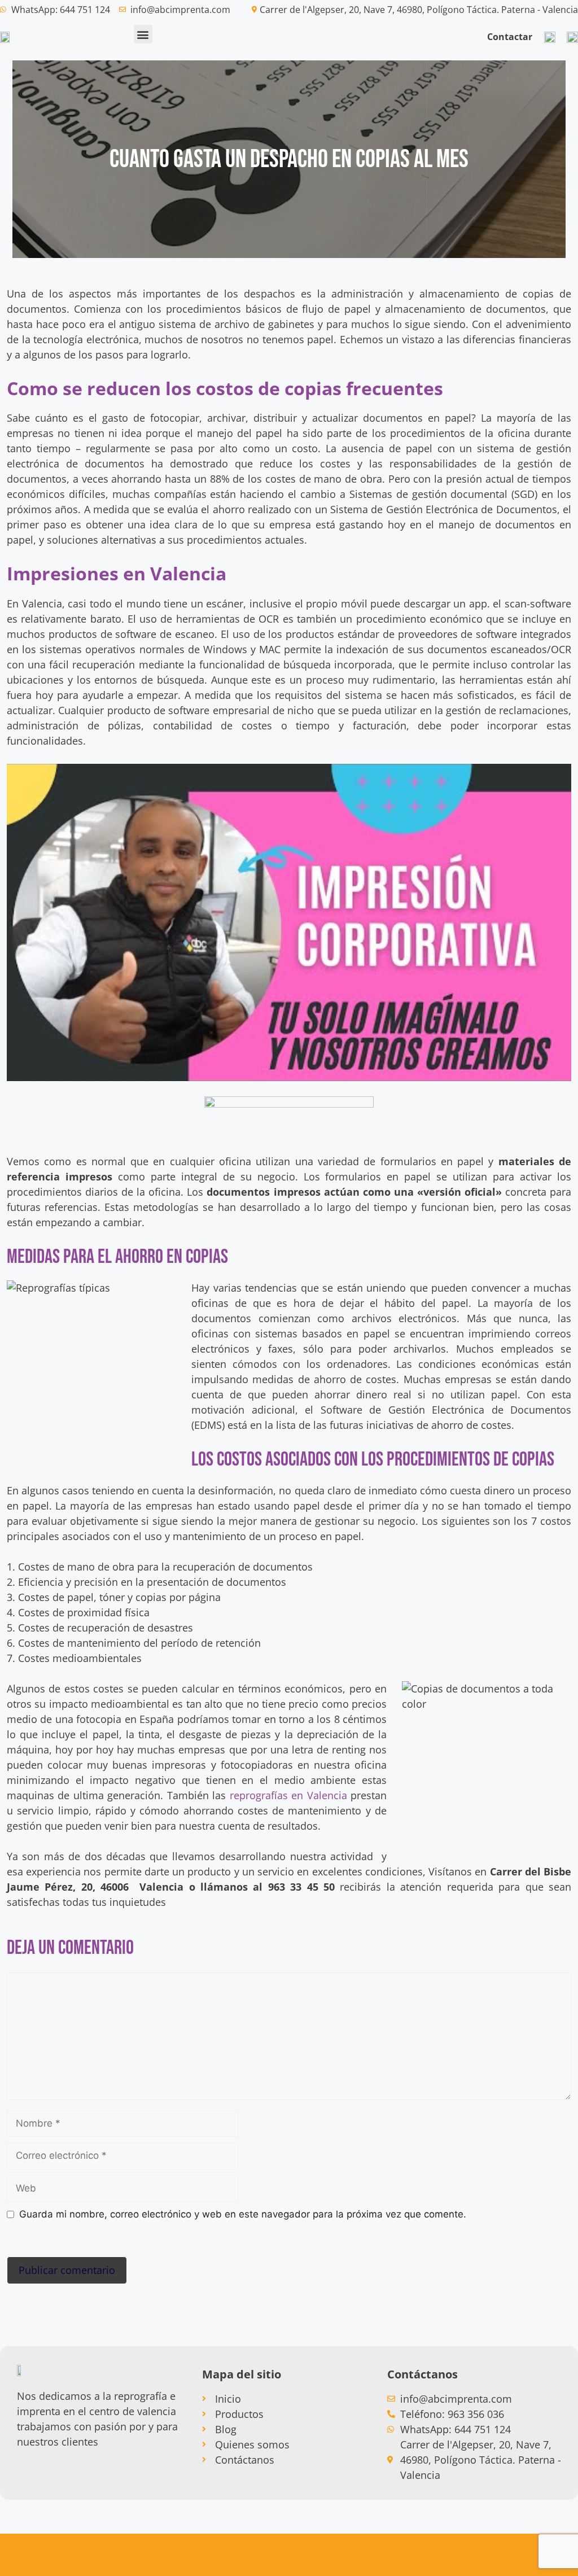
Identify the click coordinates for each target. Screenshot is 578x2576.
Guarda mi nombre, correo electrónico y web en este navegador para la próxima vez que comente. (243, 2214)
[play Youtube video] (289, 922)
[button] (143, 34)
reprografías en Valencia (288, 1795)
